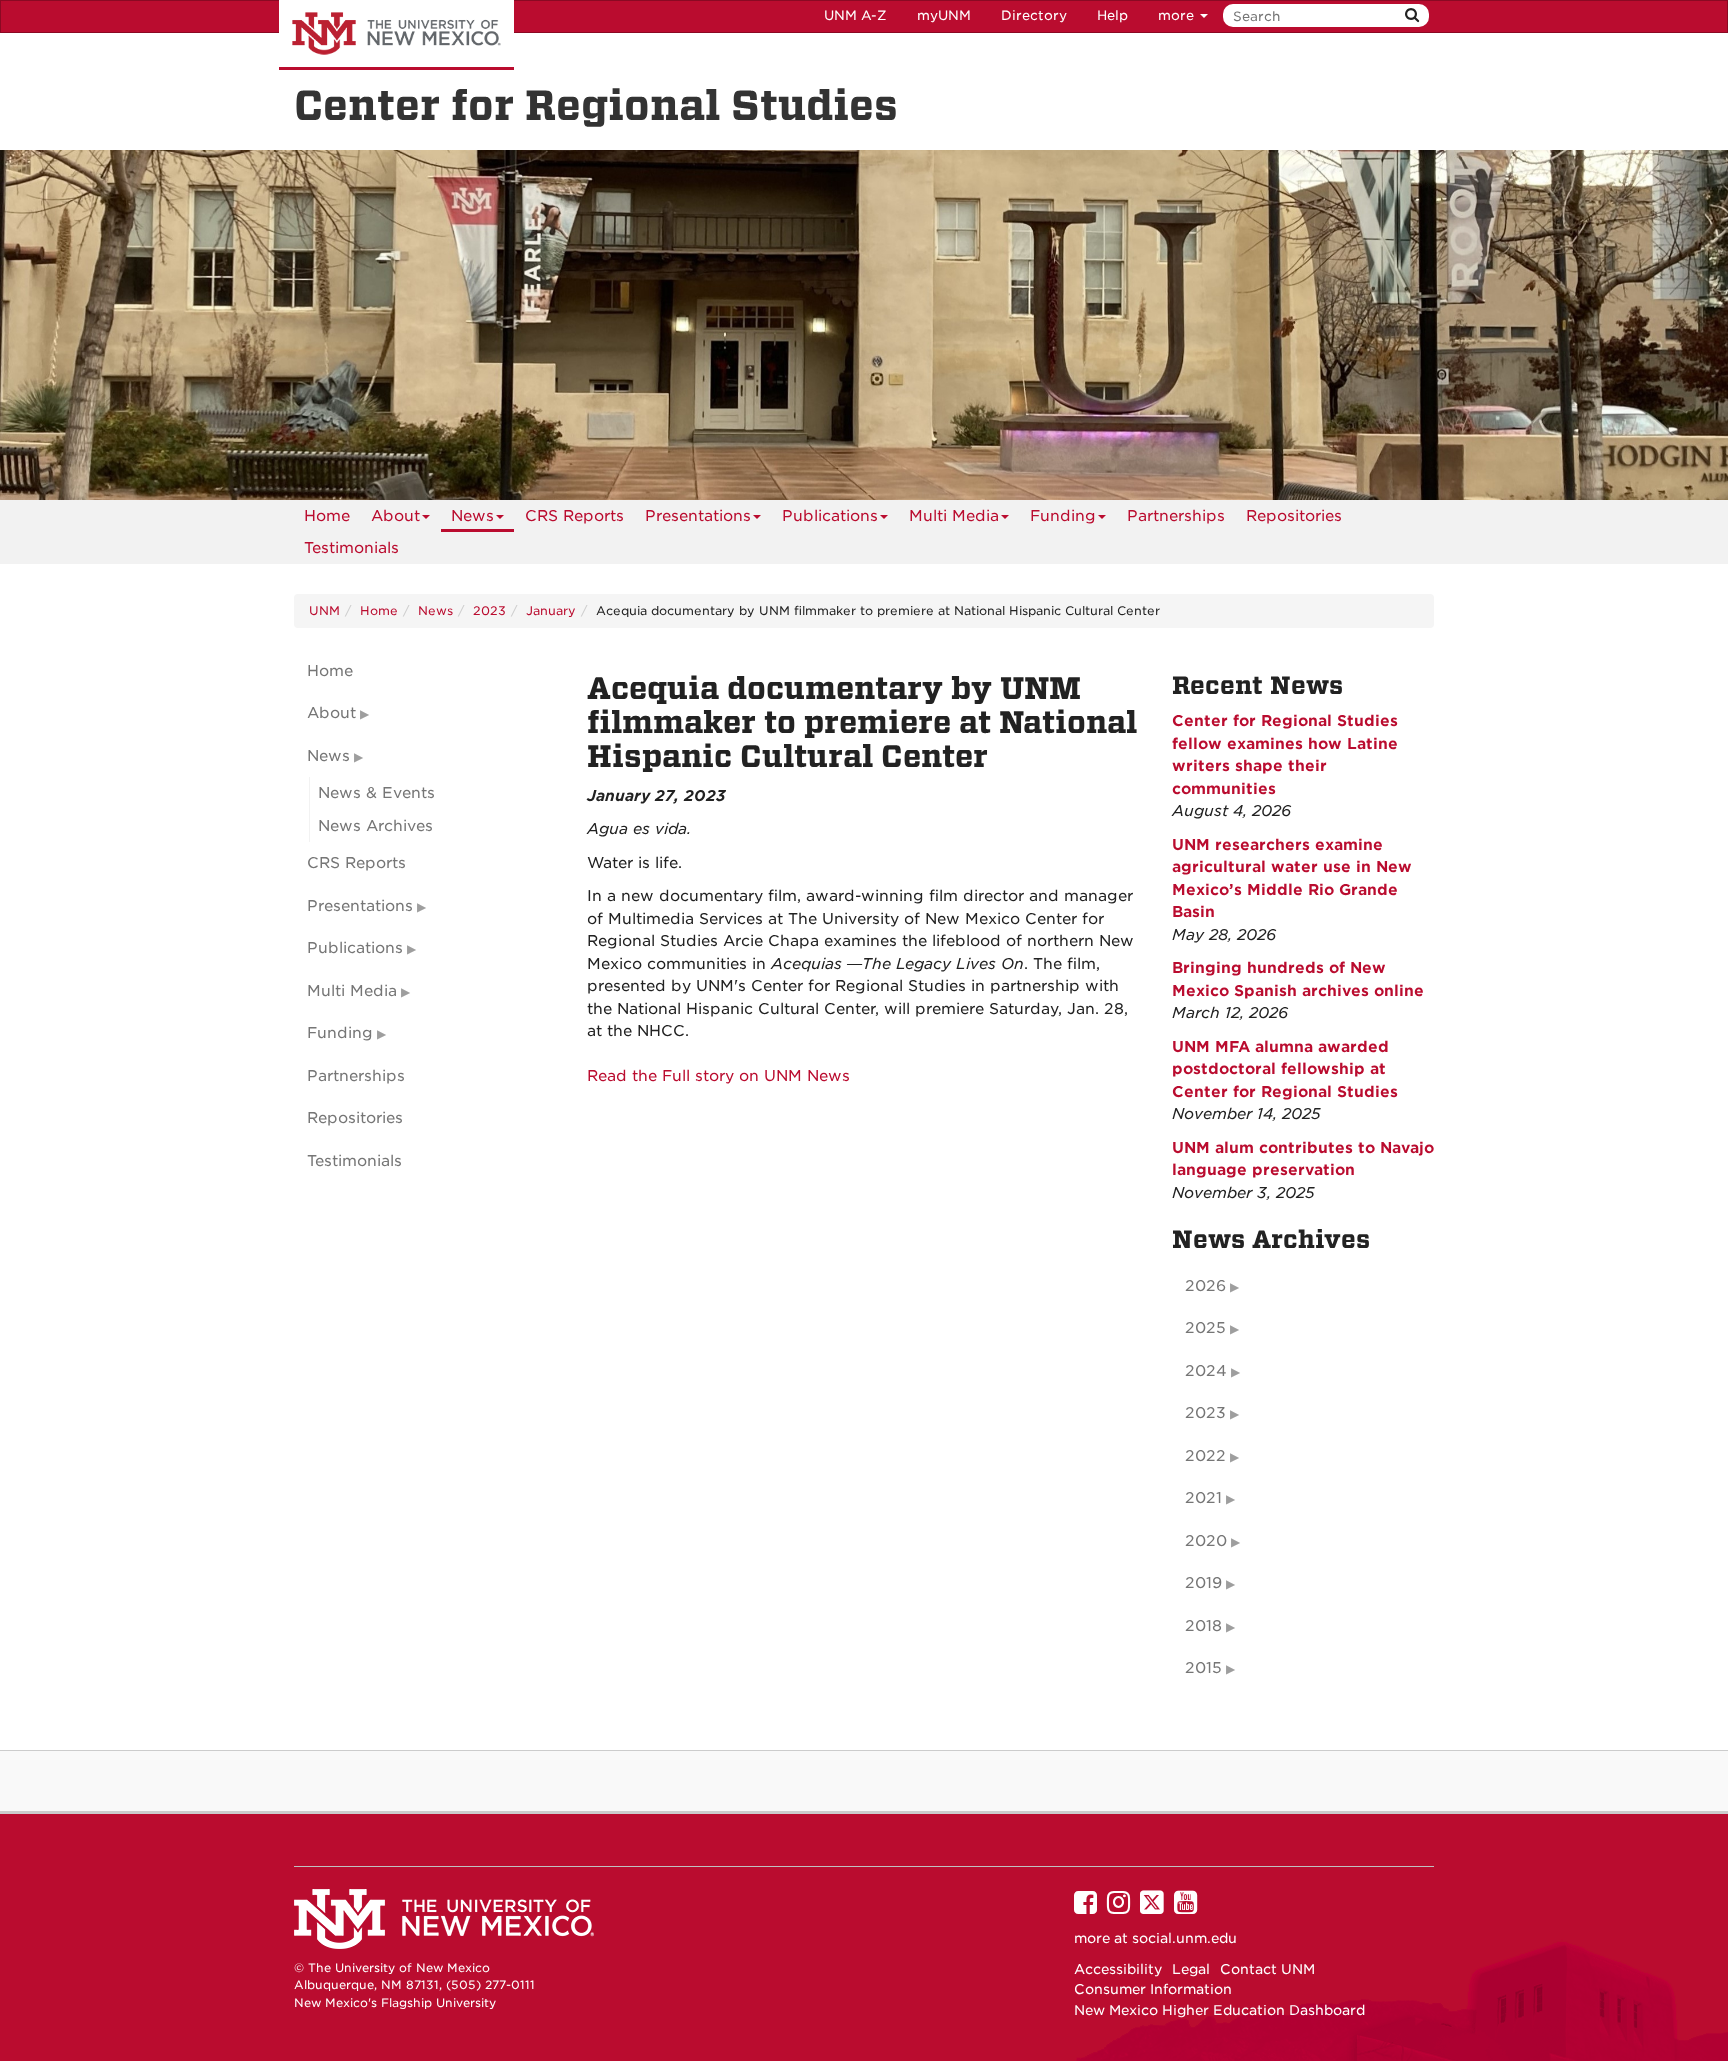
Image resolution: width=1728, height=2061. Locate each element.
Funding (1063, 516)
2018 (1203, 1626)
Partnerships (1176, 516)
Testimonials (351, 548)
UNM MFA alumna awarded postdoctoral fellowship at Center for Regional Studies (1285, 1069)
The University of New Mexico (396, 35)
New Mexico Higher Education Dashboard (1219, 2010)
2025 (1205, 1328)
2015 (1203, 1668)
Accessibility (1118, 1969)
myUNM (944, 15)
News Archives (375, 826)
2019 (1203, 1583)
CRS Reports (574, 516)
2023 (489, 610)
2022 (1205, 1456)
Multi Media (954, 516)
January (551, 610)
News (472, 516)
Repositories (1294, 516)
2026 (1205, 1286)
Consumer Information (1153, 1989)
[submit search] (1412, 15)
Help (1112, 15)
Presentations (698, 516)
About (395, 516)
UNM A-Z (855, 15)
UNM (324, 610)
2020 (1206, 1541)
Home (327, 516)
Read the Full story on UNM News (718, 1076)
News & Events (376, 793)
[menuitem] (327, 516)
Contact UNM (1267, 1969)
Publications (830, 516)
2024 (1206, 1371)
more (1178, 15)
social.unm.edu (1184, 1938)
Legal (1191, 1969)
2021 (1203, 1498)
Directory (1034, 15)
